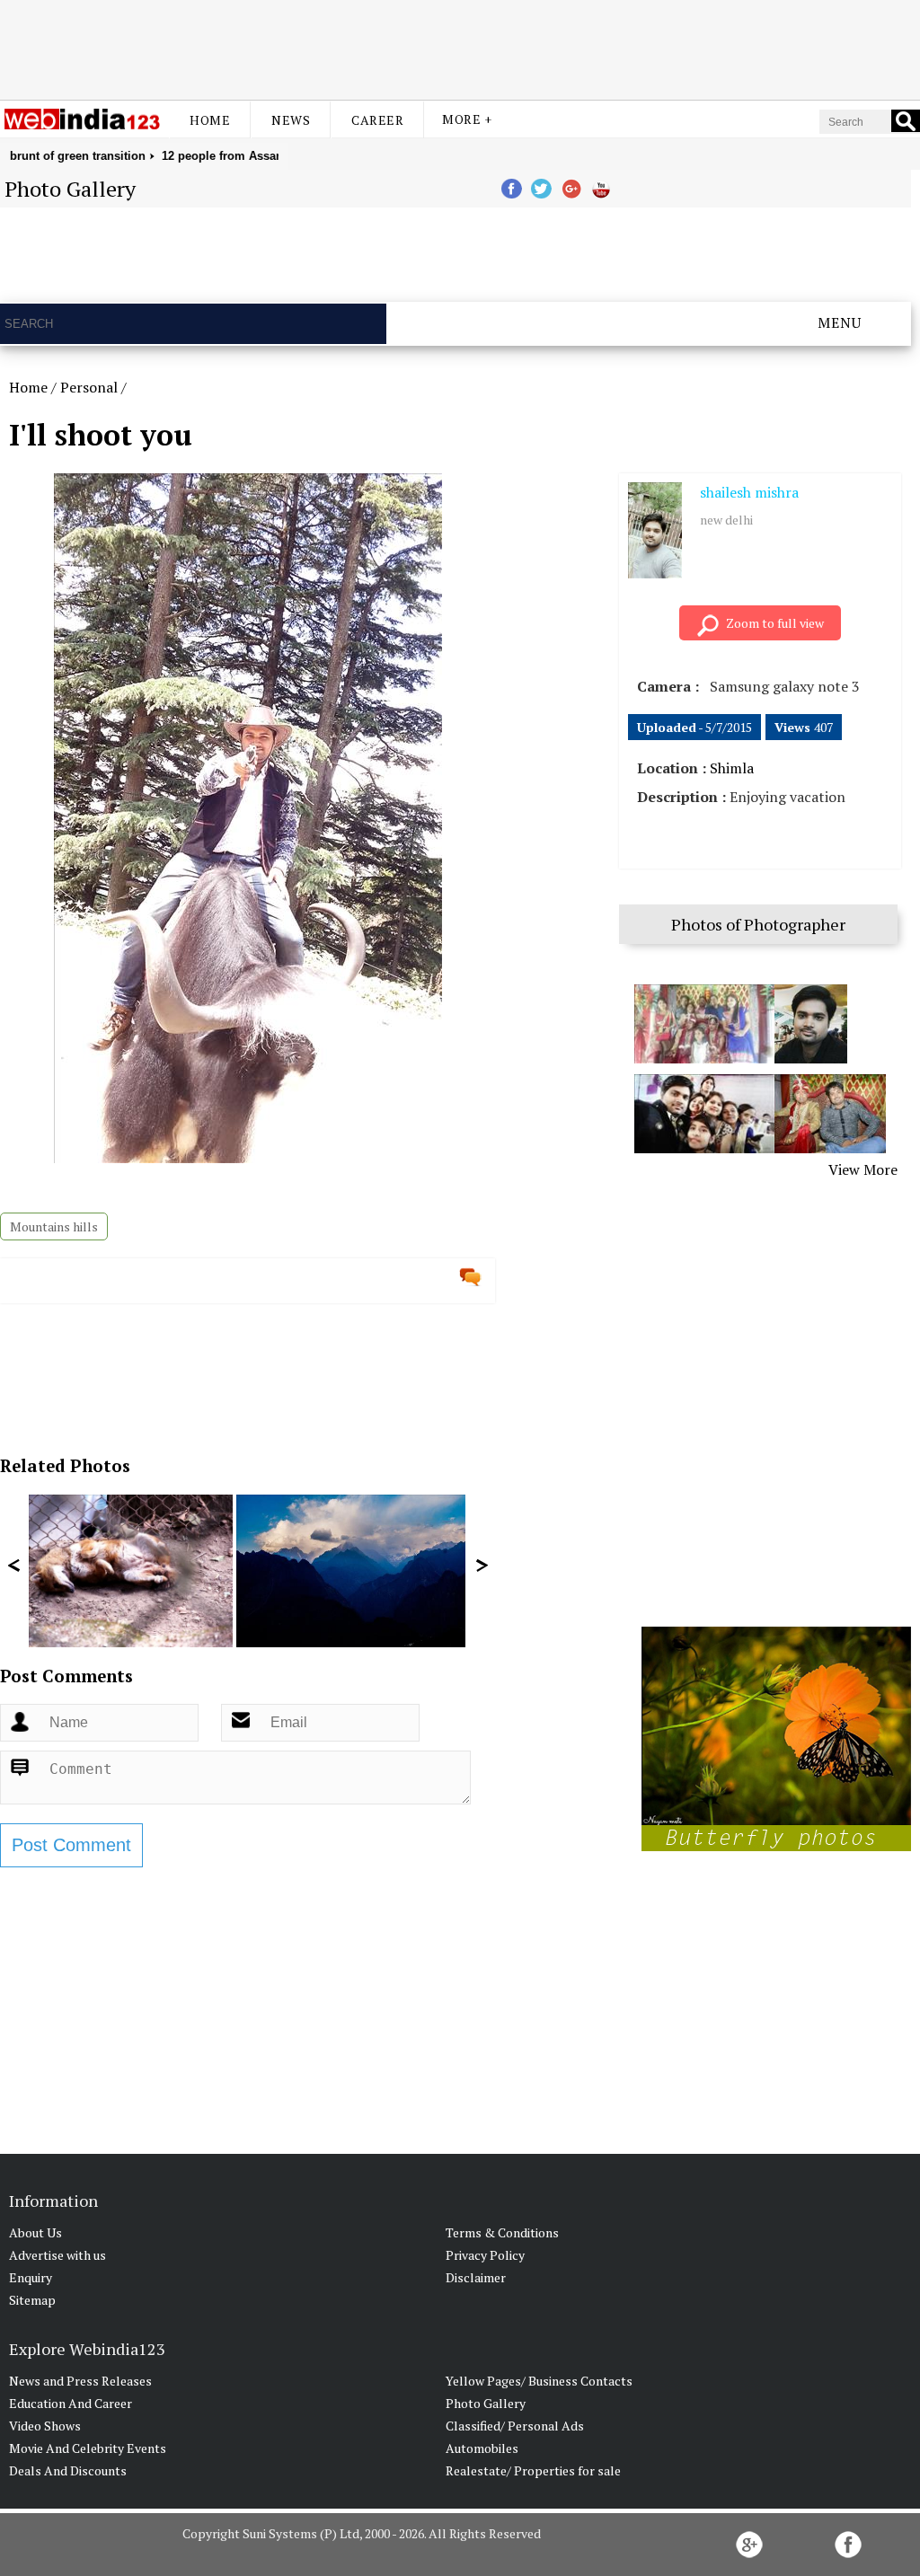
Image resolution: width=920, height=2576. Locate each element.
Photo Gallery (486, 2403)
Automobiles (482, 2448)
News (291, 120)
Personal (89, 387)
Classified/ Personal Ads (515, 2426)
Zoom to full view (775, 623)
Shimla (732, 768)
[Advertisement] (460, 48)
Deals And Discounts (68, 2470)
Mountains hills (54, 1226)
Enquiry (31, 2277)
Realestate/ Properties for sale (533, 2470)
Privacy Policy (485, 2255)
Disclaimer (476, 2277)
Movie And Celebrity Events (88, 2448)
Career (377, 120)
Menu (840, 322)
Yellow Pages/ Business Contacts (539, 2381)
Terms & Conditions (502, 2232)
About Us (35, 2232)
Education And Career (71, 2403)
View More (863, 1169)
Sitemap (32, 2300)
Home (210, 120)
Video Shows (45, 2426)
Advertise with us (57, 2255)
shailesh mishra (749, 492)
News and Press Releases (80, 2381)
